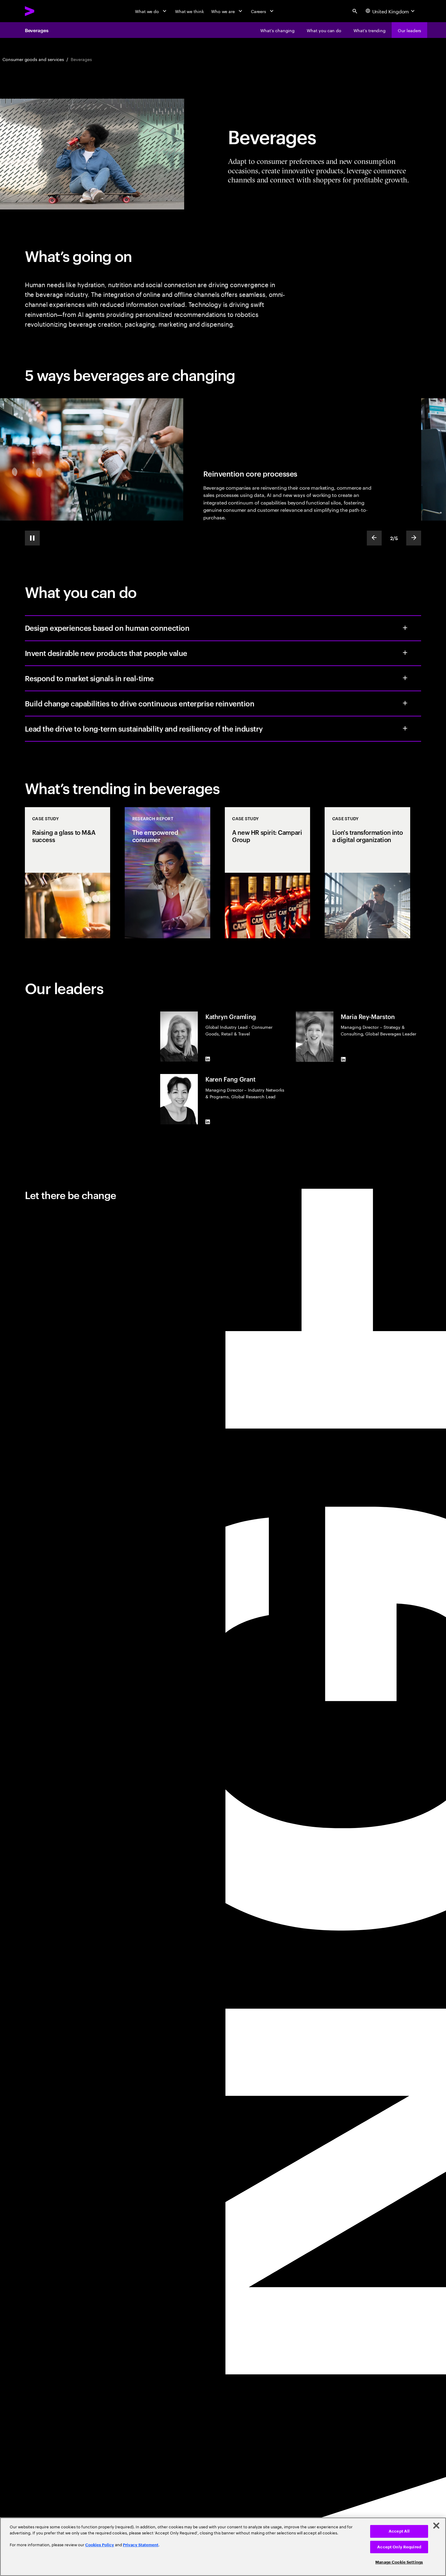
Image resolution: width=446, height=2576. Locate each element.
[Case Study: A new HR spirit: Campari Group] (268, 873)
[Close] (436, 2526)
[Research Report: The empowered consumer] (167, 873)
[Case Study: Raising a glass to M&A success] (68, 873)
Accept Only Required (399, 2547)
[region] (223, 2547)
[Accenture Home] (44, 11)
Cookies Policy (100, 2545)
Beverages (37, 30)
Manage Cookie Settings (399, 2562)
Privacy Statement (141, 2545)
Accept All (399, 2531)
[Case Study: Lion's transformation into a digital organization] (367, 873)
